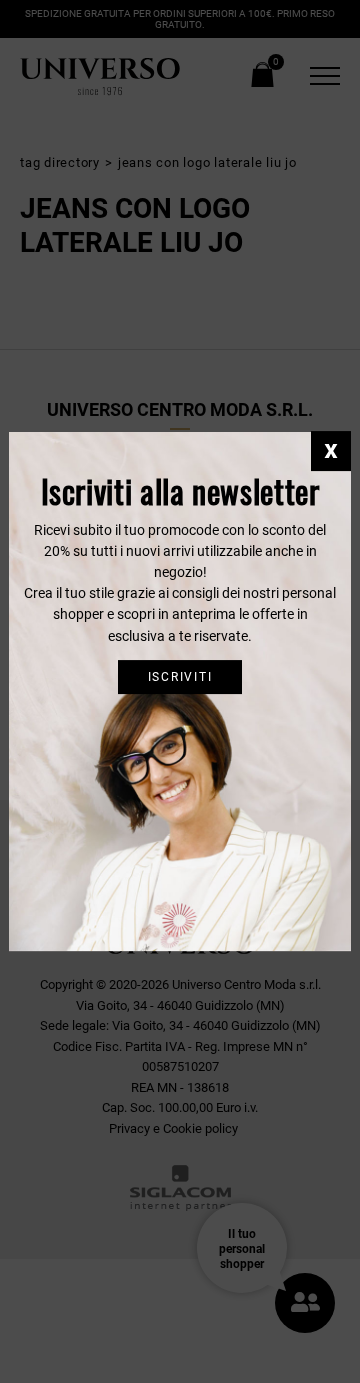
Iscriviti (180, 677)
